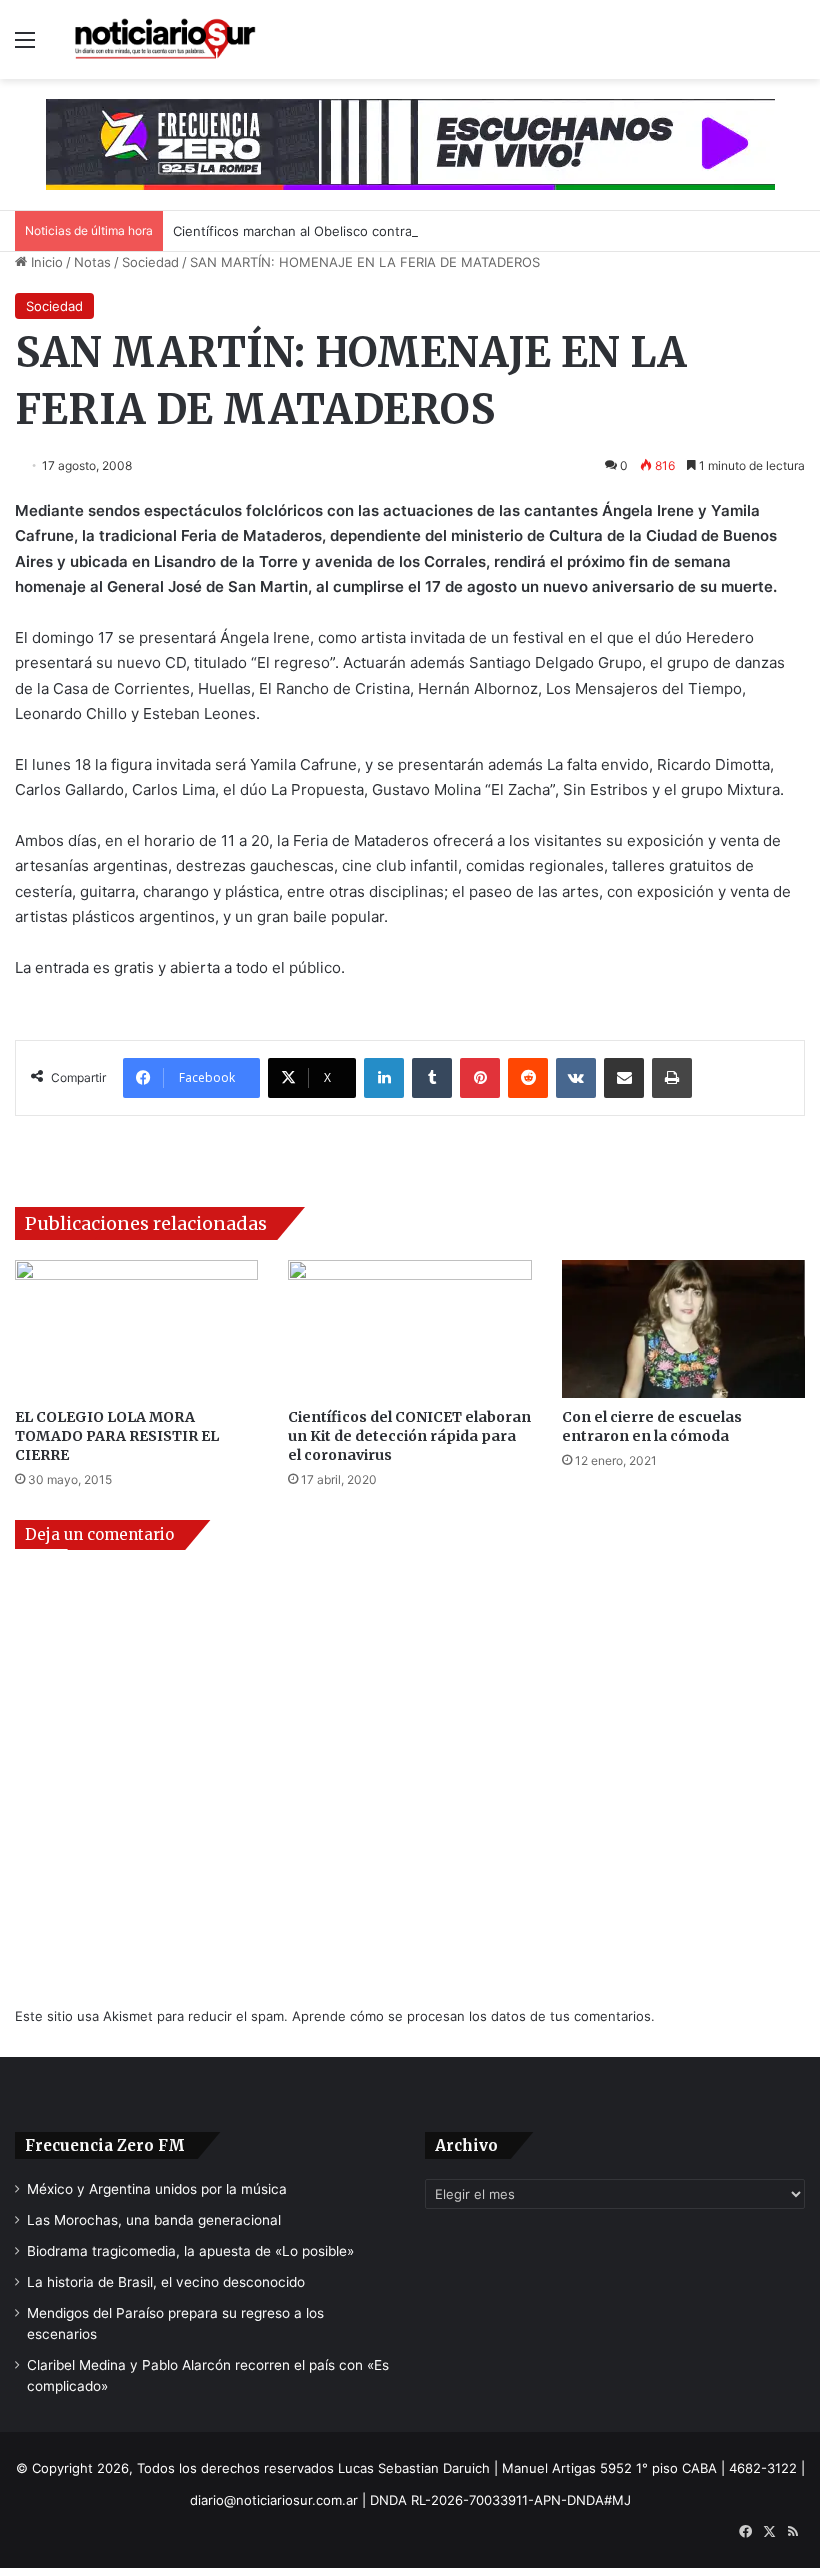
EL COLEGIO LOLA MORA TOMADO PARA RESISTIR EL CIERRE (117, 1436)
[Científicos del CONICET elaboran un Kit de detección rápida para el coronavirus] (409, 1328)
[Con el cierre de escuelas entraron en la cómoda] (683, 1328)
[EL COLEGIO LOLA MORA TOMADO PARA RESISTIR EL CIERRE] (136, 1328)
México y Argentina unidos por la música (157, 2189)
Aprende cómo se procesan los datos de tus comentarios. (473, 2016)
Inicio (45, 262)
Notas (92, 262)
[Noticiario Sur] (165, 39)
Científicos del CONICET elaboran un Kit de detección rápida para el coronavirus (409, 1436)
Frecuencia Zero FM (105, 2145)
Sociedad (150, 262)
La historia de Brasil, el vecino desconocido (166, 2282)
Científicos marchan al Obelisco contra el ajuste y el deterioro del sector (398, 231)
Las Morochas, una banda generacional (154, 2220)
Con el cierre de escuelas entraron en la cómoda (652, 1426)
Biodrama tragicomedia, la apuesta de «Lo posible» (190, 2251)
